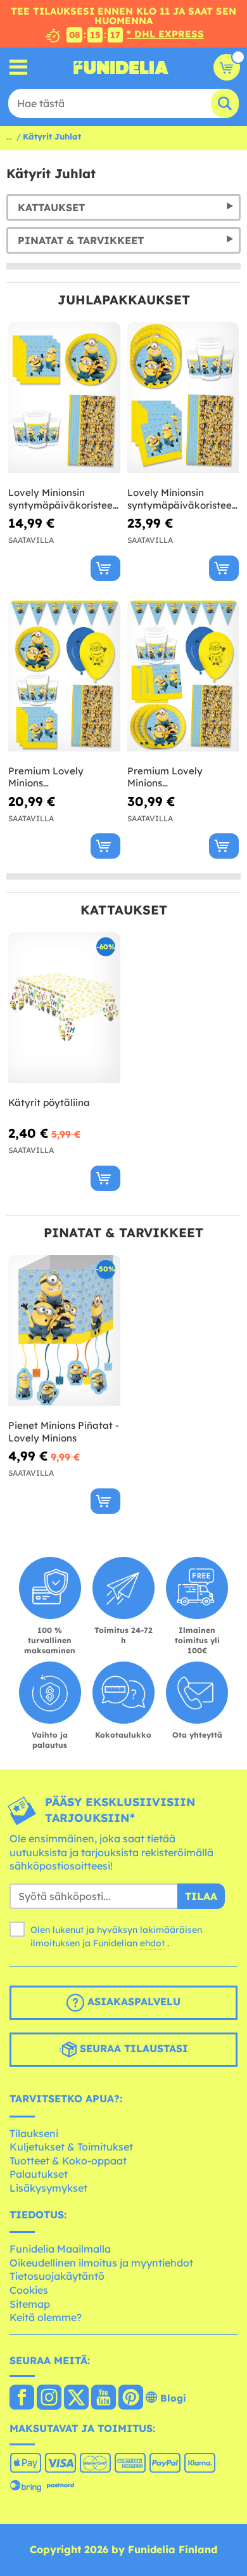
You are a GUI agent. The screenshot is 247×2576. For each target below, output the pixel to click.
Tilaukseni (34, 2133)
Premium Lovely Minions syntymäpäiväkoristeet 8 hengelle (62, 777)
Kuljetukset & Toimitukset (71, 2147)
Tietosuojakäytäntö (57, 2276)
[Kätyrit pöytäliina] (64, 1008)
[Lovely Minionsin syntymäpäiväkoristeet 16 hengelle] (183, 398)
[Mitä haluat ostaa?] (19, 68)
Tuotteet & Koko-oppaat (68, 2161)
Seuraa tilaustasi (132, 2048)
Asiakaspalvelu (132, 2001)
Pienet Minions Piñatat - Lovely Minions (64, 1432)
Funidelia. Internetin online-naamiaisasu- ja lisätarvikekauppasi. (121, 67)
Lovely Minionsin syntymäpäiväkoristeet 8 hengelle (62, 499)
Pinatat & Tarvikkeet (81, 240)
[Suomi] (22, 2398)
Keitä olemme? (46, 2317)
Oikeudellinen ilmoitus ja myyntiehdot (101, 2263)
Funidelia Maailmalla (60, 2249)
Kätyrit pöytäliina (49, 1103)
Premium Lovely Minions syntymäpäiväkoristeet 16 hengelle (181, 777)
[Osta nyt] (105, 568)
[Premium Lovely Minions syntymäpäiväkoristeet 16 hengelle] (183, 676)
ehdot (152, 1943)
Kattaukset (51, 207)
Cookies (29, 2290)
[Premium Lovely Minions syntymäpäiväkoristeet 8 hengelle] (64, 676)
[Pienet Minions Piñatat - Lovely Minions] (64, 1331)
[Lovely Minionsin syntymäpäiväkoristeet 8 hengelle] (64, 398)
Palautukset (39, 2174)
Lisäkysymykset (48, 2188)
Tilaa (201, 1896)
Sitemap (30, 2304)
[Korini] (227, 67)
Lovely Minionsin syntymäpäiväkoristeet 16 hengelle (181, 499)
